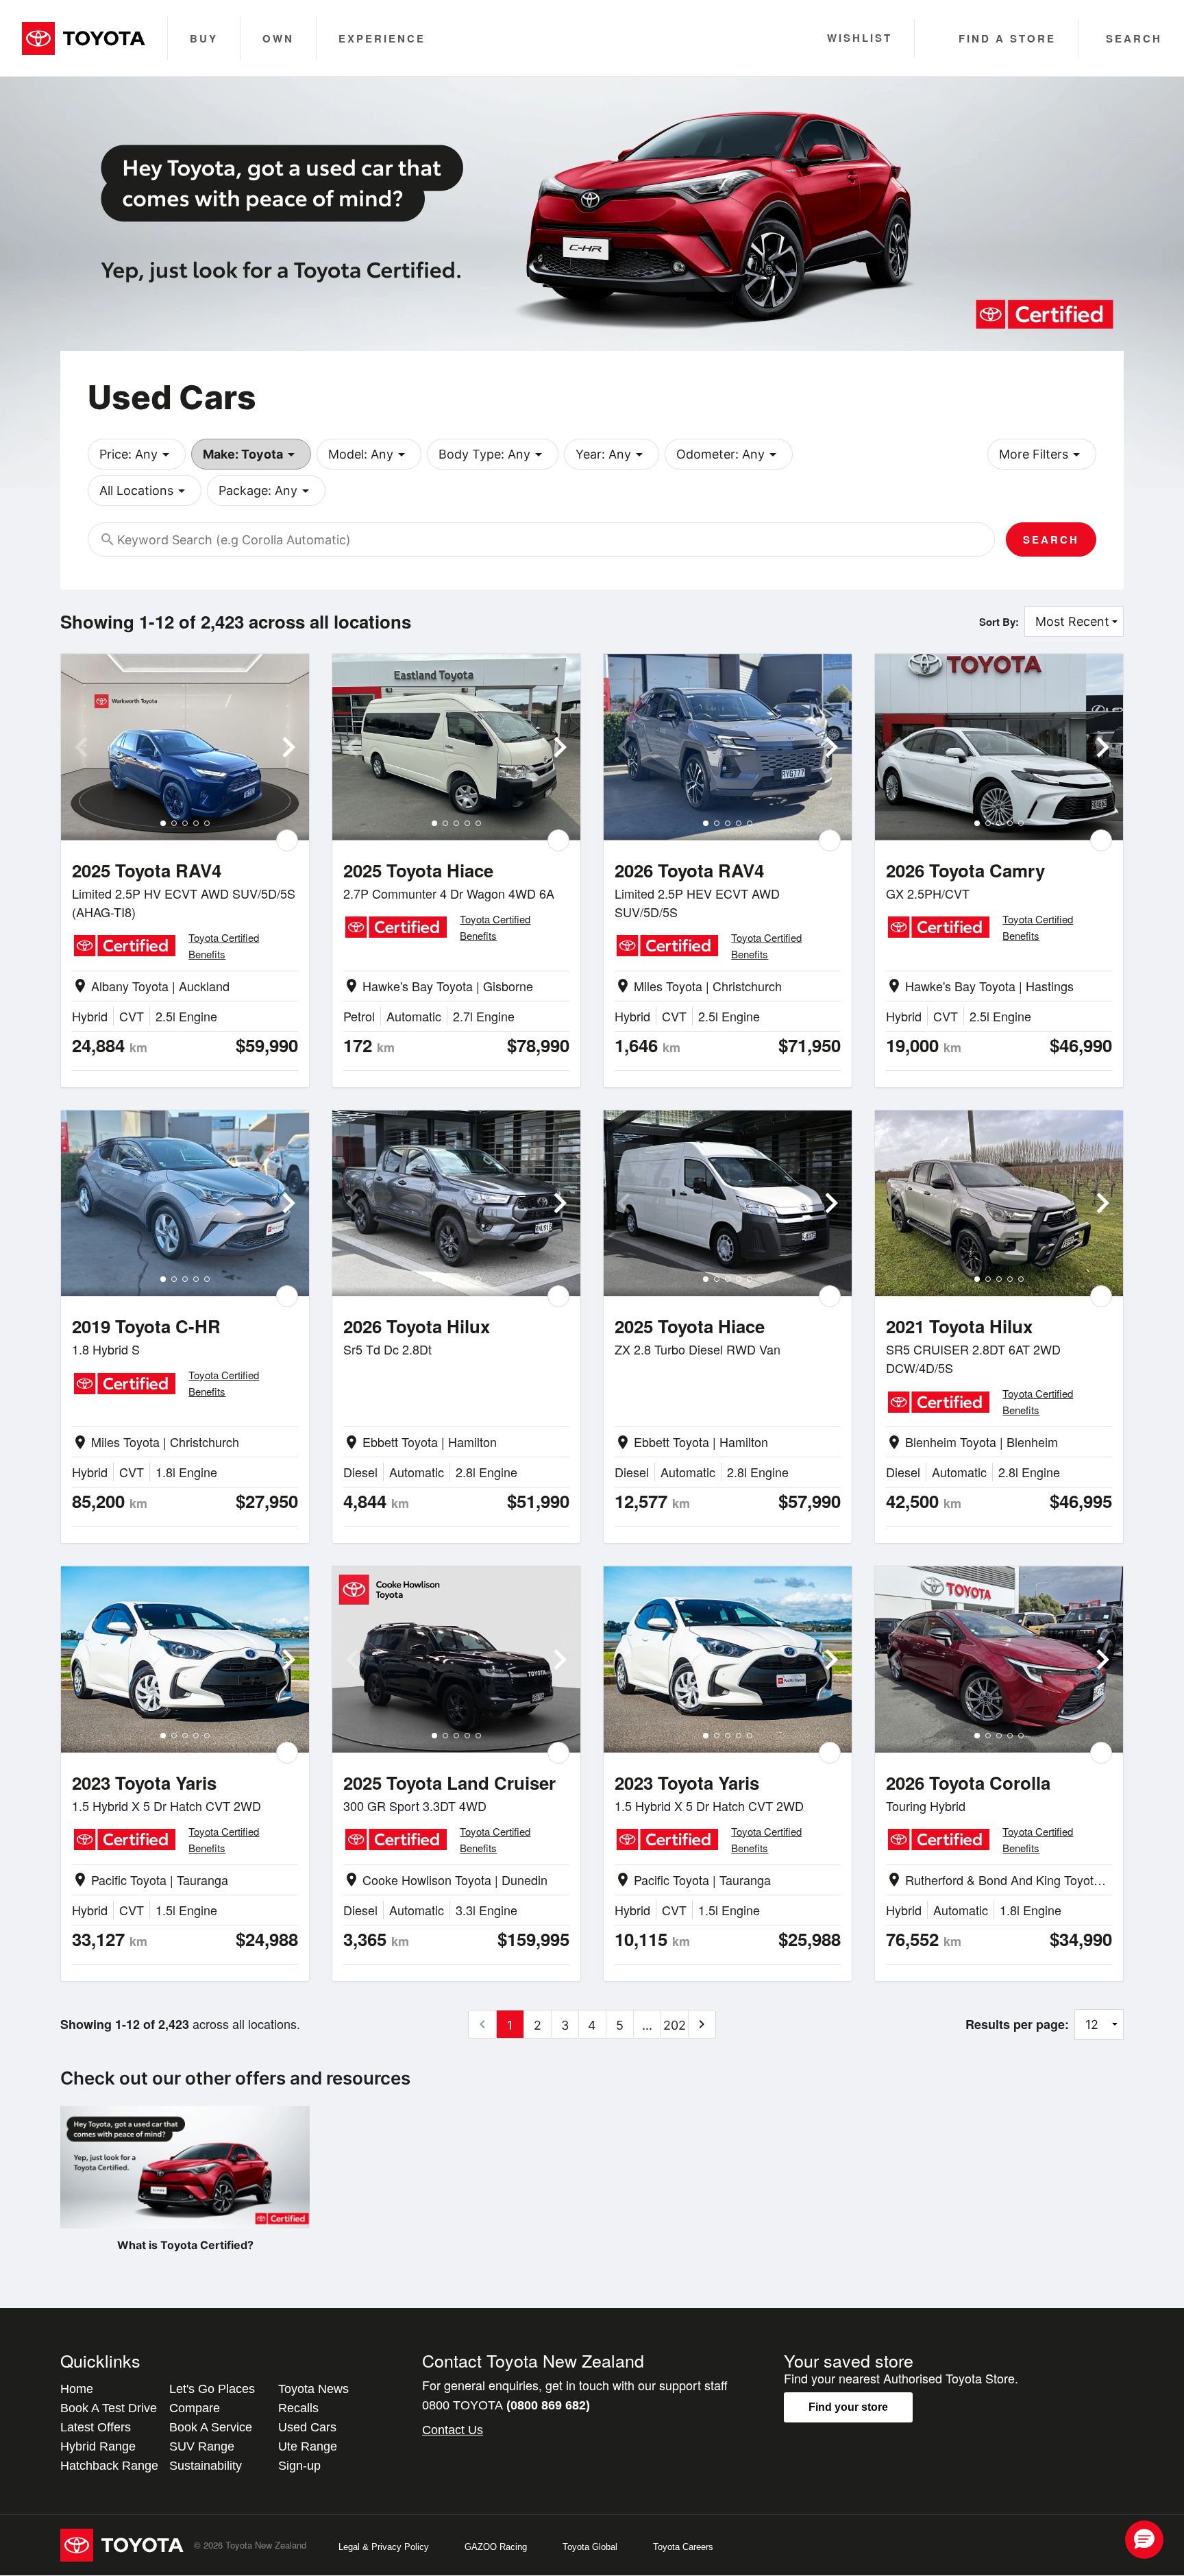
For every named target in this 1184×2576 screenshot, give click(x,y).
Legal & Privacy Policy (384, 2547)
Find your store (848, 2407)
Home (77, 2389)
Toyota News (313, 2389)
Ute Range (308, 2446)
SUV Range (202, 2446)
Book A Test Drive (109, 2408)
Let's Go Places (212, 2389)
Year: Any (612, 454)
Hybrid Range (98, 2446)
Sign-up (299, 2466)
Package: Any (266, 491)
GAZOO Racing (496, 2547)
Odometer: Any (729, 454)
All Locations (145, 491)
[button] (1144, 2540)
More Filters (1042, 454)
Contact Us (453, 2430)
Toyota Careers (683, 2547)
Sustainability (206, 2466)
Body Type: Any (493, 454)
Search (1051, 539)
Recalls (298, 2408)
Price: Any (137, 454)
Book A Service (211, 2427)
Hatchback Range (109, 2466)
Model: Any (369, 454)
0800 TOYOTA (506, 2405)
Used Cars (307, 2427)
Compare (195, 2408)
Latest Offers (96, 2427)
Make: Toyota (251, 454)
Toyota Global (590, 2547)
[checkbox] (287, 840)
